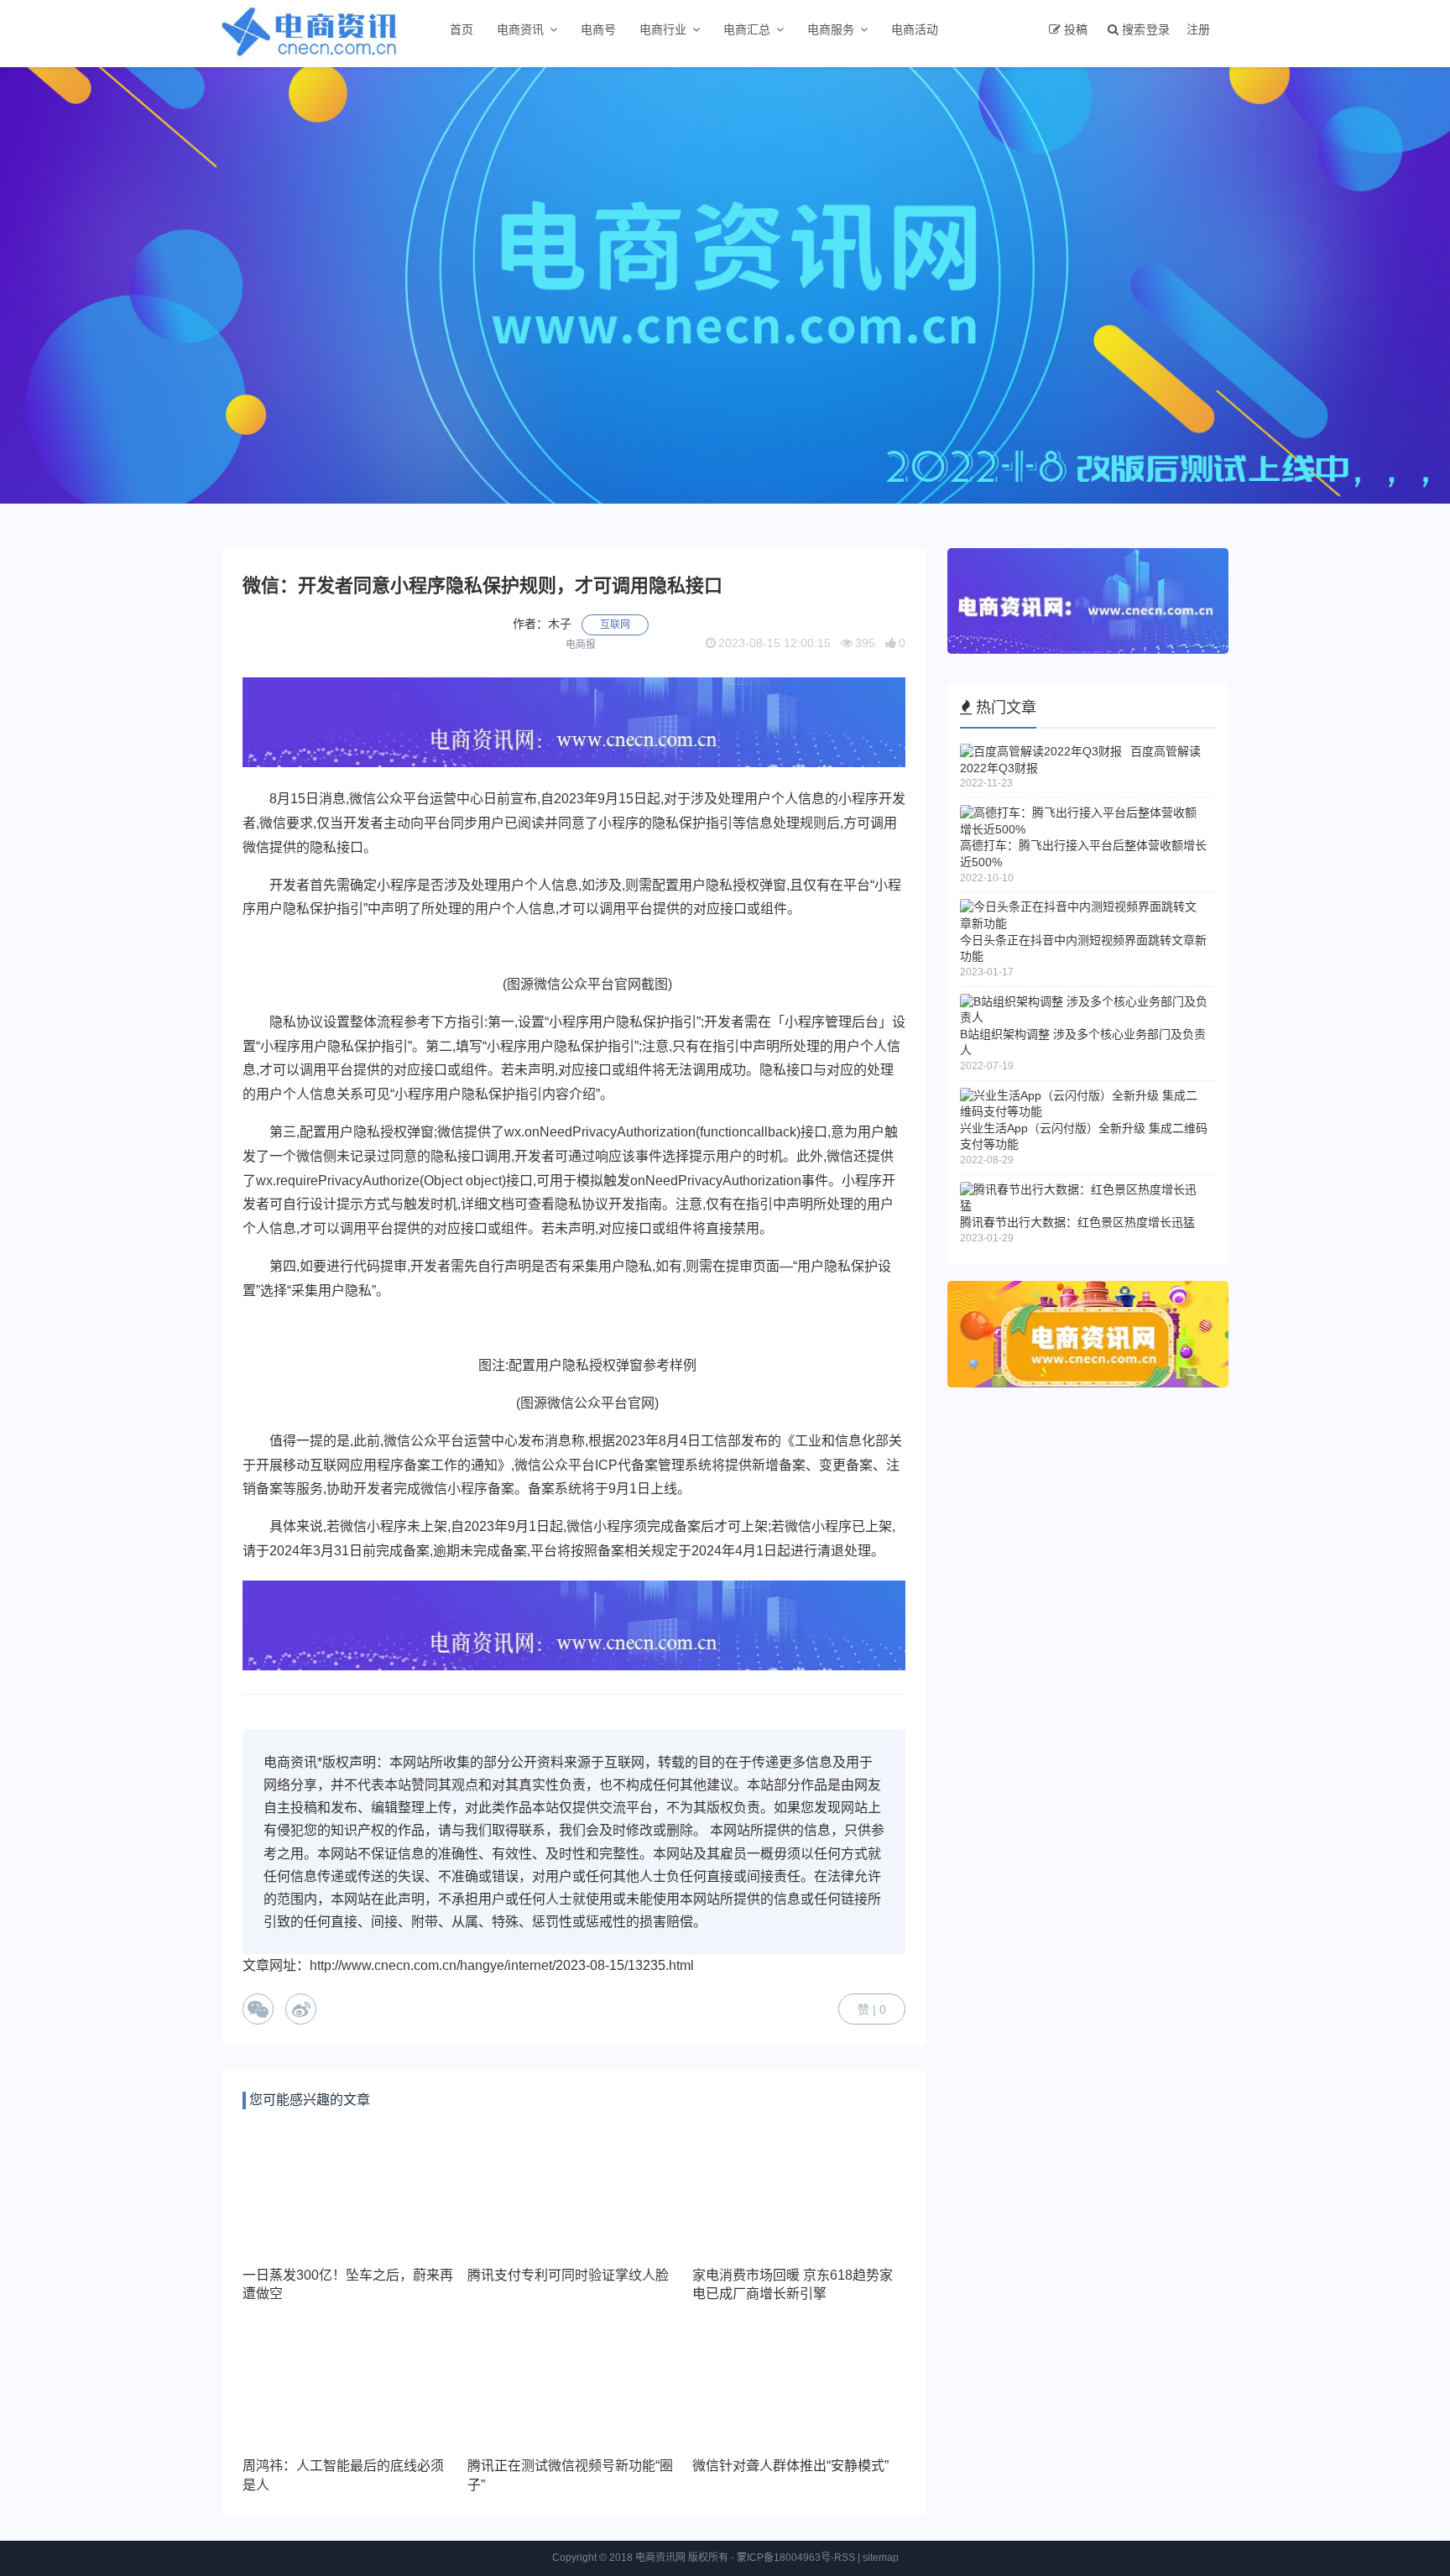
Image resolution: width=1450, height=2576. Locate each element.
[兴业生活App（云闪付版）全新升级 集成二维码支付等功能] (1084, 1111)
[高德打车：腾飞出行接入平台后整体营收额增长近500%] (1084, 829)
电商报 (581, 645)
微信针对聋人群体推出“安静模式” (790, 2466)
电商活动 (915, 29)
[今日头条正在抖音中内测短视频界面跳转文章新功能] (1084, 923)
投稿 (1076, 29)
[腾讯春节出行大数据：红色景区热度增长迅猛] (1084, 1205)
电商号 (598, 29)
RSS (845, 2558)
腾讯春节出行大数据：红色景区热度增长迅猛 (1077, 1222)
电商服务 (831, 29)
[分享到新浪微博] (301, 2009)
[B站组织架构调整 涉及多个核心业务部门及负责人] (1084, 1017)
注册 (1198, 29)
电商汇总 (747, 29)
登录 (1158, 29)
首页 (462, 29)
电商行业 (663, 29)
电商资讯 (520, 29)
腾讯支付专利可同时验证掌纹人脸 (568, 2275)
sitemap (881, 2558)
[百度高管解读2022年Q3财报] (1041, 751)
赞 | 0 (872, 2009)
